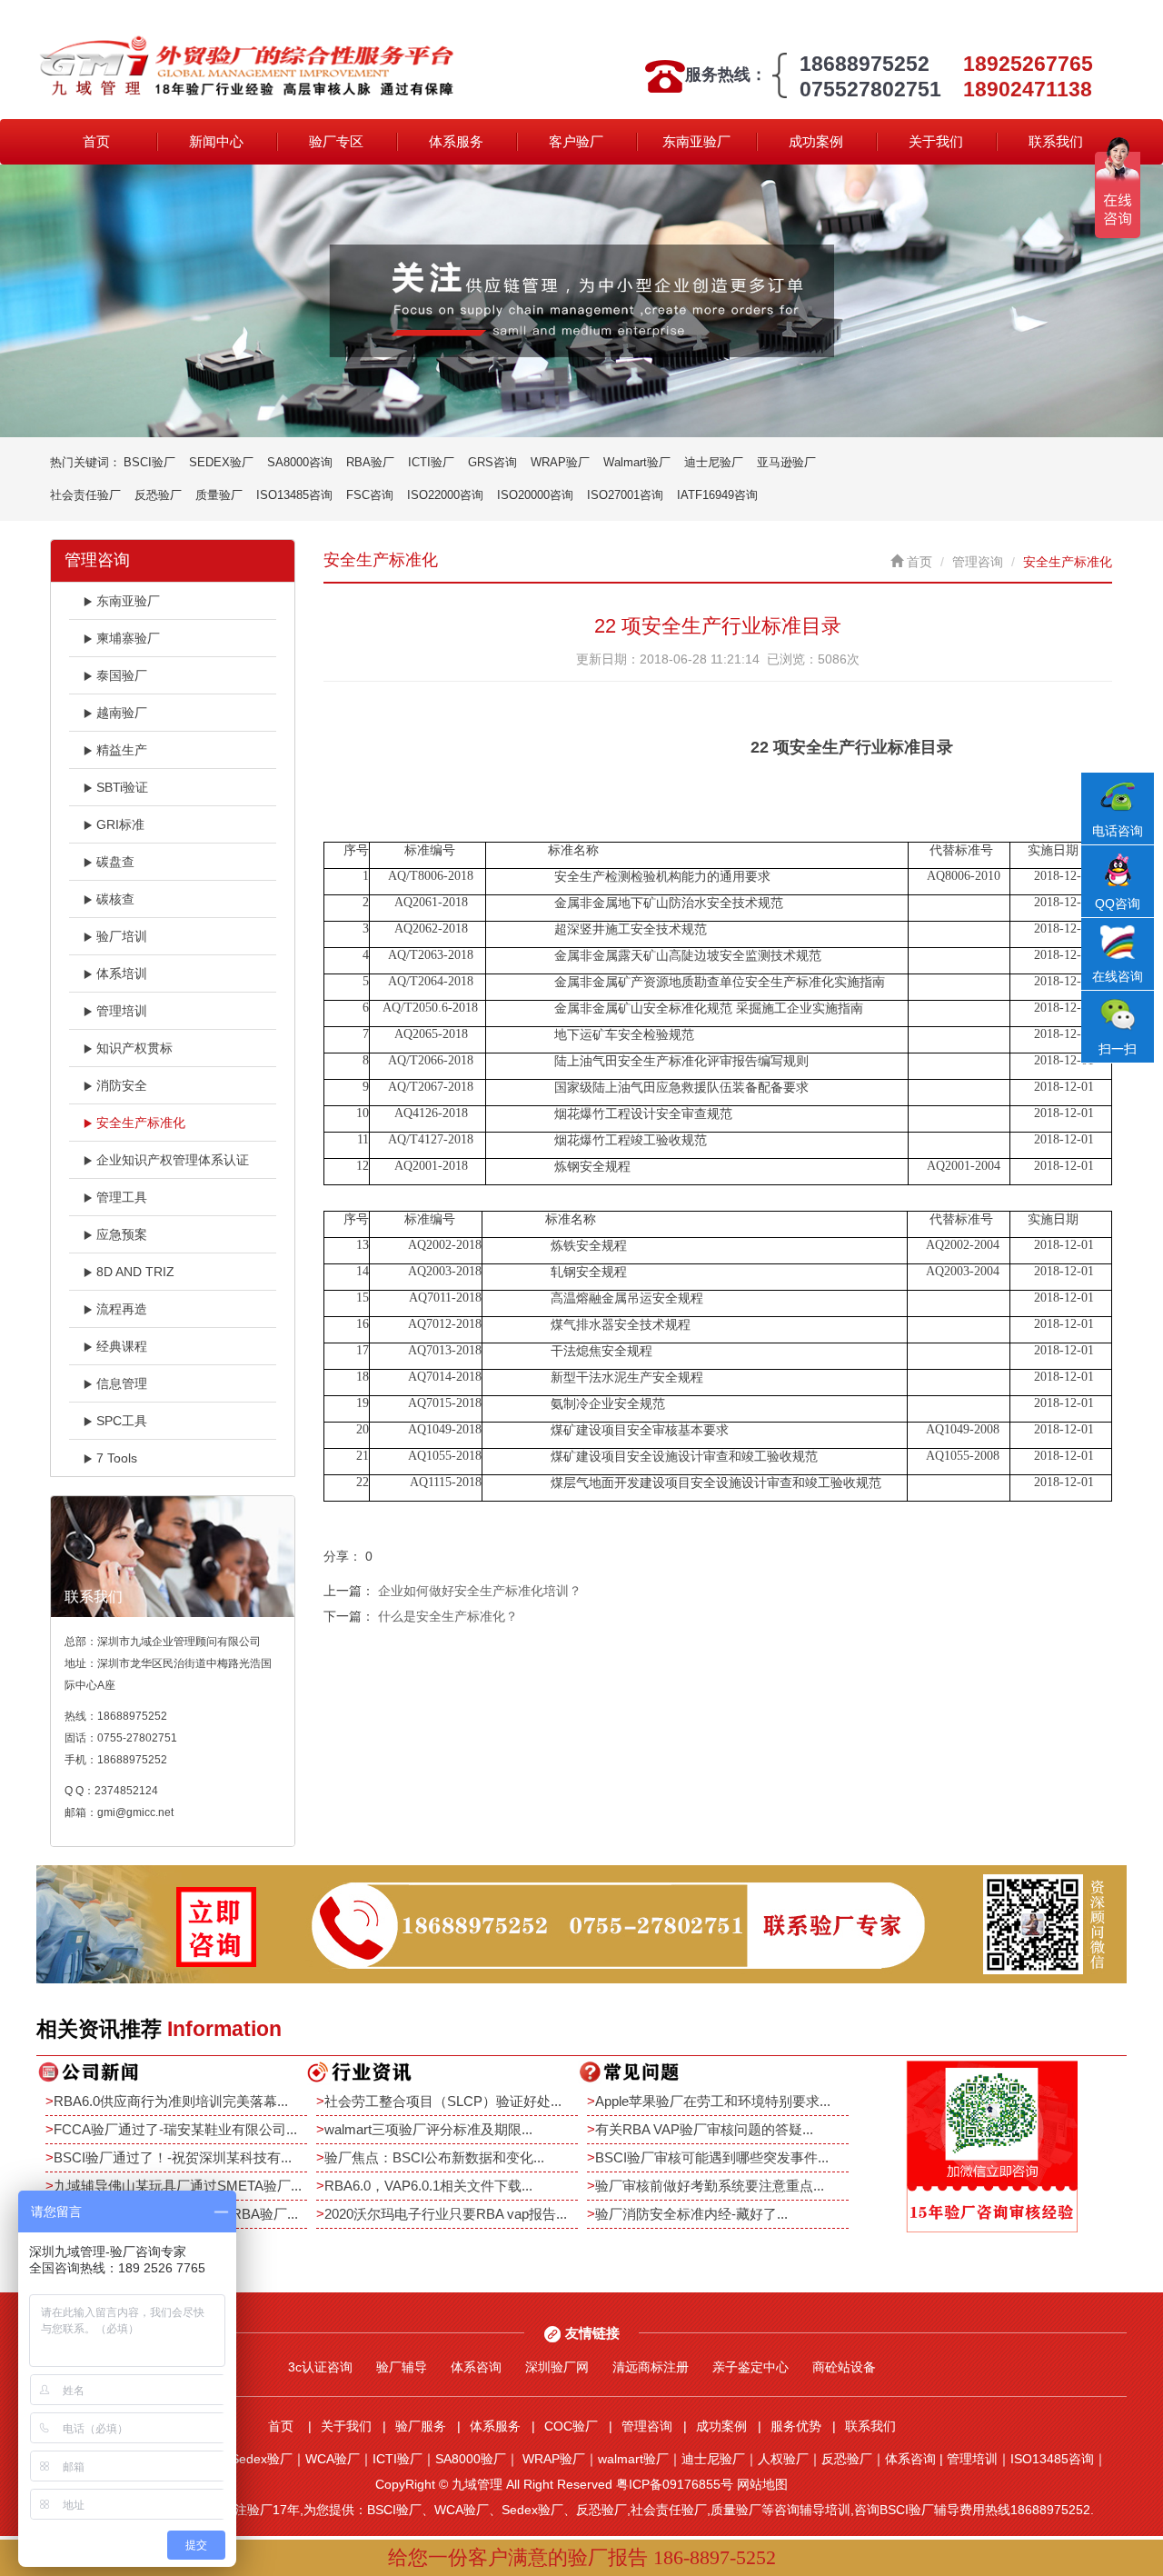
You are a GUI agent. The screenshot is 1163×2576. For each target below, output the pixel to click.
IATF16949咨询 (717, 495)
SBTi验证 (122, 787)
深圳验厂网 (557, 2367)
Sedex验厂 (262, 2459)
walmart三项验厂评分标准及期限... (428, 2129)
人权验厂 (783, 2459)
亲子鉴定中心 (750, 2367)
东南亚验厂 (696, 141)
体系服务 (456, 141)
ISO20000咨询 (535, 495)
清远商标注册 (651, 2367)
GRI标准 (120, 824)
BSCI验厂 (149, 462)
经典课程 (122, 1346)
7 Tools (117, 1458)
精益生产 (122, 750)
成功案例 (816, 141)
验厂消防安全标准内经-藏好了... (691, 2214)
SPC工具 (122, 1421)
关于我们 (936, 141)
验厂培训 (122, 936)
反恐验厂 (158, 495)
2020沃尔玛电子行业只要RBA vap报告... (446, 2214)
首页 (96, 141)
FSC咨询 (370, 495)
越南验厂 (122, 713)
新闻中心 (216, 141)
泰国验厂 (122, 675)
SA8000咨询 (300, 462)
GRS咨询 (492, 462)
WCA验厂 (333, 2459)
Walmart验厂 (637, 462)
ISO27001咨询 (625, 495)
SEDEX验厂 (221, 462)
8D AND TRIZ (135, 1272)
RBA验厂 (370, 462)
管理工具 (122, 1197)
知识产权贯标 (134, 1048)
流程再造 (122, 1309)
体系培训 (122, 973)
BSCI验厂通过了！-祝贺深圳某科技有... (173, 2157)
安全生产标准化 (141, 1123)
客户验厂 (576, 141)
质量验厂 (219, 495)
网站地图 (762, 2484)
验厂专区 (336, 141)
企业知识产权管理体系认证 (173, 1160)
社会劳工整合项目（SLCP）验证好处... (443, 2101)
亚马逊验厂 (786, 462)
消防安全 (122, 1085)
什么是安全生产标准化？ (448, 1616)
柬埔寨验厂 (128, 638)
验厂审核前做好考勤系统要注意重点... (710, 2186)
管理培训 (122, 1011)
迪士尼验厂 (714, 462)
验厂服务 (421, 2426)
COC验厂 (571, 2426)
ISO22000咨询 (445, 495)
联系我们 (1056, 141)
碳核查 (115, 899)
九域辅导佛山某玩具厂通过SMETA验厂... (178, 2186)
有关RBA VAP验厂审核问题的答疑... (704, 2129)
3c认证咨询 (320, 2367)
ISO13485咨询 (294, 495)
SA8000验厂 (471, 2459)
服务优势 (796, 2426)
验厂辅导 (402, 2367)
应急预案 (122, 1234)
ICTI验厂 (431, 462)
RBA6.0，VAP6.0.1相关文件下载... (428, 2186)
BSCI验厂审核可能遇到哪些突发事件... (712, 2157)
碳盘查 (115, 862)
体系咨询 (476, 2367)
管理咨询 (978, 562)
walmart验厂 (633, 2459)
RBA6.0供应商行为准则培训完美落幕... (171, 2101)
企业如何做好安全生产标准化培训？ (480, 1591)
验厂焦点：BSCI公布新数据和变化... (434, 2157)
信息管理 (122, 1383)
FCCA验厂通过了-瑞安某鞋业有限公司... (175, 2129)
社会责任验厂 (85, 495)
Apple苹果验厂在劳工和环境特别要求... (713, 2101)
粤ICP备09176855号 (675, 2484)
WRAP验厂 (560, 462)
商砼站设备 (844, 2367)
